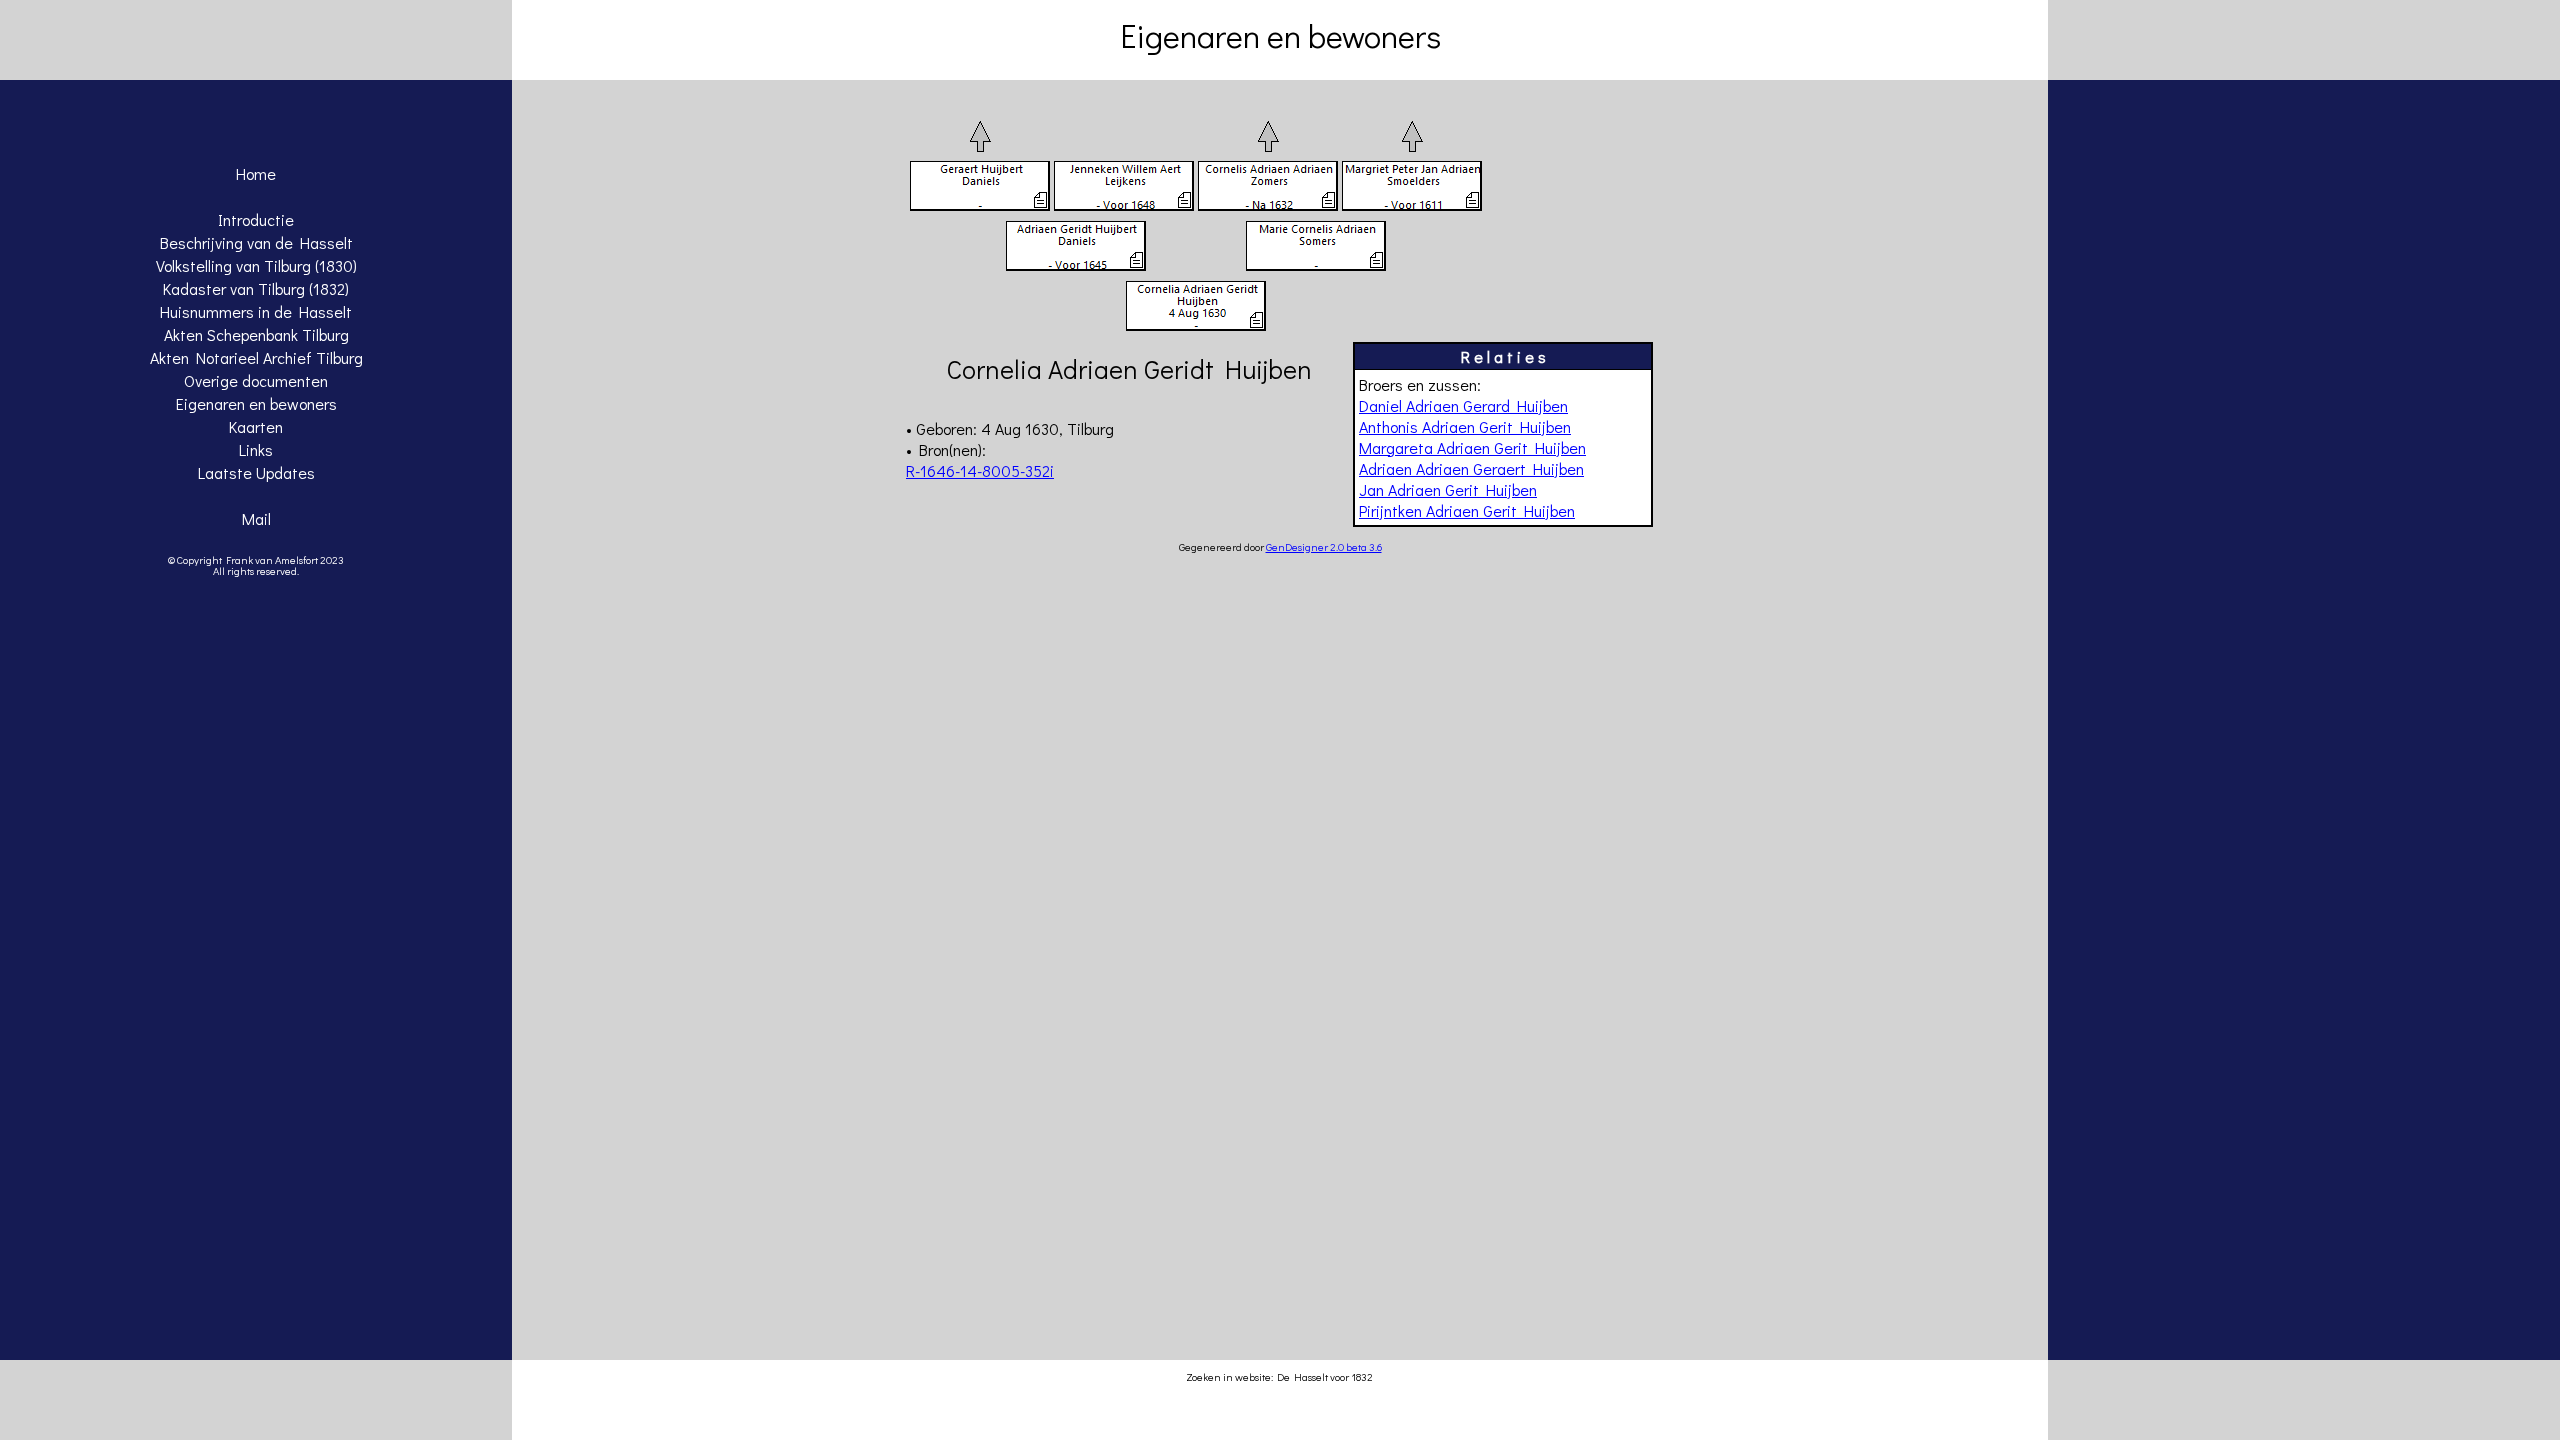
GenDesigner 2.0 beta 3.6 (1324, 546)
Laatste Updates (256, 472)
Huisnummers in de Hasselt (256, 311)
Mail (256, 518)
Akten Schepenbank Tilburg (256, 334)
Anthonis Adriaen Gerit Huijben (1465, 426)
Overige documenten (256, 380)
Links (256, 449)
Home (256, 173)
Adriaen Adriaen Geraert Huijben (1471, 468)
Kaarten (256, 426)
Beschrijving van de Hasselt (256, 242)
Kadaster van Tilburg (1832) (256, 288)
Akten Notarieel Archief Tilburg (256, 357)
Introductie (256, 219)
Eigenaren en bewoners (256, 403)
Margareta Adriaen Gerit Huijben (1472, 447)
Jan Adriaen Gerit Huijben (1448, 489)
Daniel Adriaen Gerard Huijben (1463, 405)
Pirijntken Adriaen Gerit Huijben (1467, 510)
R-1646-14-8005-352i (980, 470)
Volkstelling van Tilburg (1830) (256, 265)
